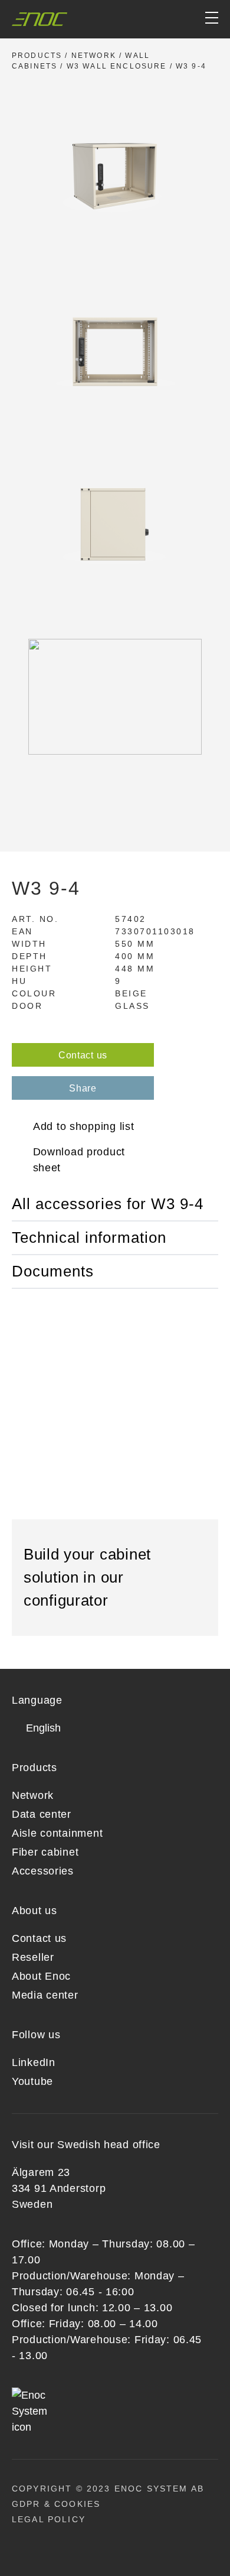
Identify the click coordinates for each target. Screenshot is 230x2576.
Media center (45, 1995)
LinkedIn (34, 2062)
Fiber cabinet (45, 1852)
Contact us (83, 1055)
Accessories (43, 1871)
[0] (167, 19)
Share (83, 1088)
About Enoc (41, 1976)
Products (37, 56)
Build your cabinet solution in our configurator (87, 1577)
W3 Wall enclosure (117, 66)
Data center (42, 1814)
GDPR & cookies (56, 2504)
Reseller (33, 1957)
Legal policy (49, 2519)
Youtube (32, 2081)
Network (94, 56)
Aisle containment (57, 1833)
